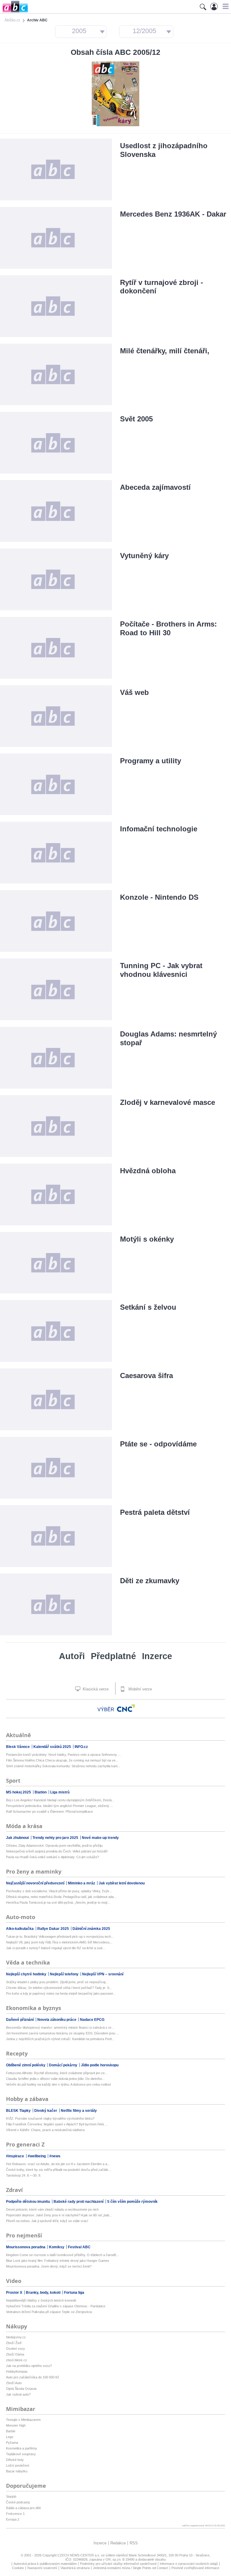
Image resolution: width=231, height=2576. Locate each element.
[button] (225, 6)
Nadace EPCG (92, 2020)
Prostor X (15, 2293)
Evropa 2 (13, 2519)
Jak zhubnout (18, 1838)
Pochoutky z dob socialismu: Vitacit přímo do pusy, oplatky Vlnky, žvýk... (59, 1891)
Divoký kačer (46, 2111)
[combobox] (81, 32)
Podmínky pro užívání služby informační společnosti (118, 2564)
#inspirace (15, 2156)
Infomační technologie (159, 829)
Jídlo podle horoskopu (100, 2065)
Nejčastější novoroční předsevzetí (36, 1883)
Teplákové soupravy (21, 2454)
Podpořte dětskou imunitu (28, 2202)
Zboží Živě (14, 2343)
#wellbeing (37, 2156)
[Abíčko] (14, 12)
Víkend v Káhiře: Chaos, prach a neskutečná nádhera (45, 2130)
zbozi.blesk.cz (17, 2360)
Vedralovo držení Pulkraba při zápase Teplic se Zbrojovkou (49, 2312)
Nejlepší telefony (65, 1974)
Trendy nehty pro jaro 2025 (56, 1838)
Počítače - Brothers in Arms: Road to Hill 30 (168, 628)
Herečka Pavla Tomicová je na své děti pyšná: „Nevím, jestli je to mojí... (58, 1902)
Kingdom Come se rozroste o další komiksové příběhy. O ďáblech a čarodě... (62, 2255)
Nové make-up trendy (100, 1838)
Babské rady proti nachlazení (79, 2202)
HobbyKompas (17, 2371)
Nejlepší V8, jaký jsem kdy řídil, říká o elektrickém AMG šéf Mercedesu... (59, 1942)
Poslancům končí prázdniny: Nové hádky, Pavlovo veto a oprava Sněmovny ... (63, 1755)
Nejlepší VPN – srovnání (103, 1974)
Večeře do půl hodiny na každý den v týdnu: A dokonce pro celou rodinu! (59, 2084)
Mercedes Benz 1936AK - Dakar (173, 214)
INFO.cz (81, 1747)
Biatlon (41, 1792)
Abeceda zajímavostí (155, 487)
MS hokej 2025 (19, 1792)
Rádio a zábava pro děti (23, 2508)
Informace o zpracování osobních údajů (189, 2564)
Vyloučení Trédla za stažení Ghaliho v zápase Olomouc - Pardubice (56, 2306)
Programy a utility (151, 761)
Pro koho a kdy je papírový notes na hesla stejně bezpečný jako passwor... (61, 1993)
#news (55, 2156)
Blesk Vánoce (18, 1747)
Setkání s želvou (148, 1307)
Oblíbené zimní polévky (26, 2065)
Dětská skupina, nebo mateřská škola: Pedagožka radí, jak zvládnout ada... (61, 1897)
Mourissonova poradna (26, 2247)
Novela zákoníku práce (57, 2020)
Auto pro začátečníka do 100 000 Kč (33, 2377)
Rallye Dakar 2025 (54, 1929)
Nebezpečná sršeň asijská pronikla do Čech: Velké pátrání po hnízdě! (57, 1851)
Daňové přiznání (20, 2020)
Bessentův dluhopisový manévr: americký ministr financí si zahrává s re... (60, 2027)
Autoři (72, 1656)
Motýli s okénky (147, 1239)
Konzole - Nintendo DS (159, 897)
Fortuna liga (74, 2293)
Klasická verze (95, 1689)
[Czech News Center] (126, 1708)
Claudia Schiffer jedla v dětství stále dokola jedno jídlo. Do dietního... (55, 2079)
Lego (10, 2437)
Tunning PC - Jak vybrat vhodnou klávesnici (161, 970)
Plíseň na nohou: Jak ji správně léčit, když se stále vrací (47, 2221)
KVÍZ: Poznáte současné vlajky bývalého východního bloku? (50, 2118)
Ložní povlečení (18, 2465)
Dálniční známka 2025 (91, 1929)
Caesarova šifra (146, 1376)
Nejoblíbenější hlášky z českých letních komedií (41, 2300)
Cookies (18, 2568)
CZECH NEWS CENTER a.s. (79, 2555)
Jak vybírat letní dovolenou (122, 1883)
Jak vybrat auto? (18, 2394)
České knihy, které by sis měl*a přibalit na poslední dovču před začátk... (59, 2170)
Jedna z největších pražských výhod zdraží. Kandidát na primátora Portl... (60, 2039)
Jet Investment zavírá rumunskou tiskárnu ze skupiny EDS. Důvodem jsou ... (62, 2033)
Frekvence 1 (15, 2514)
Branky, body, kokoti (44, 2293)
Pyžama (12, 2443)
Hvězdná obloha (148, 1171)
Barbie (11, 2431)
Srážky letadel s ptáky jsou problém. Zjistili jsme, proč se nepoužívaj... (57, 1982)
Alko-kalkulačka (20, 1929)
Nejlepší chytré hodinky (27, 1974)
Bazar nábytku (17, 2471)
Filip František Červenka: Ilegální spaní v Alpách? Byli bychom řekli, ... (57, 2124)
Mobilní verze (140, 1689)
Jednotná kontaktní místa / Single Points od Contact (131, 2568)
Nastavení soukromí (42, 2568)
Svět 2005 (136, 419)
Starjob (11, 2496)
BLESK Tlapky (19, 2111)
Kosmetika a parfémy (22, 2448)
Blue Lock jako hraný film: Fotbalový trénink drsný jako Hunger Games (58, 2261)
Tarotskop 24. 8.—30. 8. (24, 2175)
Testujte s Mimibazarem (23, 2420)
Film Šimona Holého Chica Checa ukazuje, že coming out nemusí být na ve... (62, 1760)
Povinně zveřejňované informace (195, 2568)
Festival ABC (79, 2247)
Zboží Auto (14, 2383)
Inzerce (157, 1656)
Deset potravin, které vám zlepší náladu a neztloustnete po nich (52, 2209)
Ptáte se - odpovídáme (158, 1444)
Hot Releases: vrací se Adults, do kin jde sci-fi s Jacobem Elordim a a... (58, 2164)
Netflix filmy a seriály (79, 2111)
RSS (134, 2543)
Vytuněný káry (144, 556)
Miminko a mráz (82, 1883)
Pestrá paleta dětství (155, 1512)
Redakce (118, 2543)
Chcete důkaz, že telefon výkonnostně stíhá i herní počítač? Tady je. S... (59, 1988)
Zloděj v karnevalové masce (168, 1102)
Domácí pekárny (64, 2065)
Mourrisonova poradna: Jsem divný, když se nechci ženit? (49, 2266)
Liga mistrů (60, 1792)
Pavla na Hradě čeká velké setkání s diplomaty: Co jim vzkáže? (52, 1857)
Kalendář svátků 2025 (53, 1747)
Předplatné (113, 1656)
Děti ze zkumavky (150, 1581)
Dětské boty (15, 2460)
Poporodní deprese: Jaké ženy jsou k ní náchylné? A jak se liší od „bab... (59, 2215)
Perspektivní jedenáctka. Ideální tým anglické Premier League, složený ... (59, 1806)
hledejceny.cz (16, 2337)
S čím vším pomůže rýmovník (132, 2202)
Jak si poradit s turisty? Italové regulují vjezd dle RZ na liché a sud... (55, 1948)
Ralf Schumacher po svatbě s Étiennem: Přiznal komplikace (49, 1812)
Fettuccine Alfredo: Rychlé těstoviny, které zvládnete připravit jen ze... (57, 2073)
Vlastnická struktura (75, 2568)
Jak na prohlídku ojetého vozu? (29, 2366)
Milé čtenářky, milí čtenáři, (165, 351)
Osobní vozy (15, 2349)
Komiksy (57, 2247)
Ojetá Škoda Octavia (21, 2389)
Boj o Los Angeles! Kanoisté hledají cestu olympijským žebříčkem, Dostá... (60, 1800)
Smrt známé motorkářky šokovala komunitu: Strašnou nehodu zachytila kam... (63, 1766)
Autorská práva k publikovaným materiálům (45, 2564)
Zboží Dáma (15, 2354)
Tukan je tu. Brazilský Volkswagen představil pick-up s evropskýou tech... (60, 1937)
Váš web (134, 692)
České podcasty (18, 2502)
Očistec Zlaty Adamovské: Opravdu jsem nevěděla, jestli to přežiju (54, 1846)
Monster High (16, 2425)
